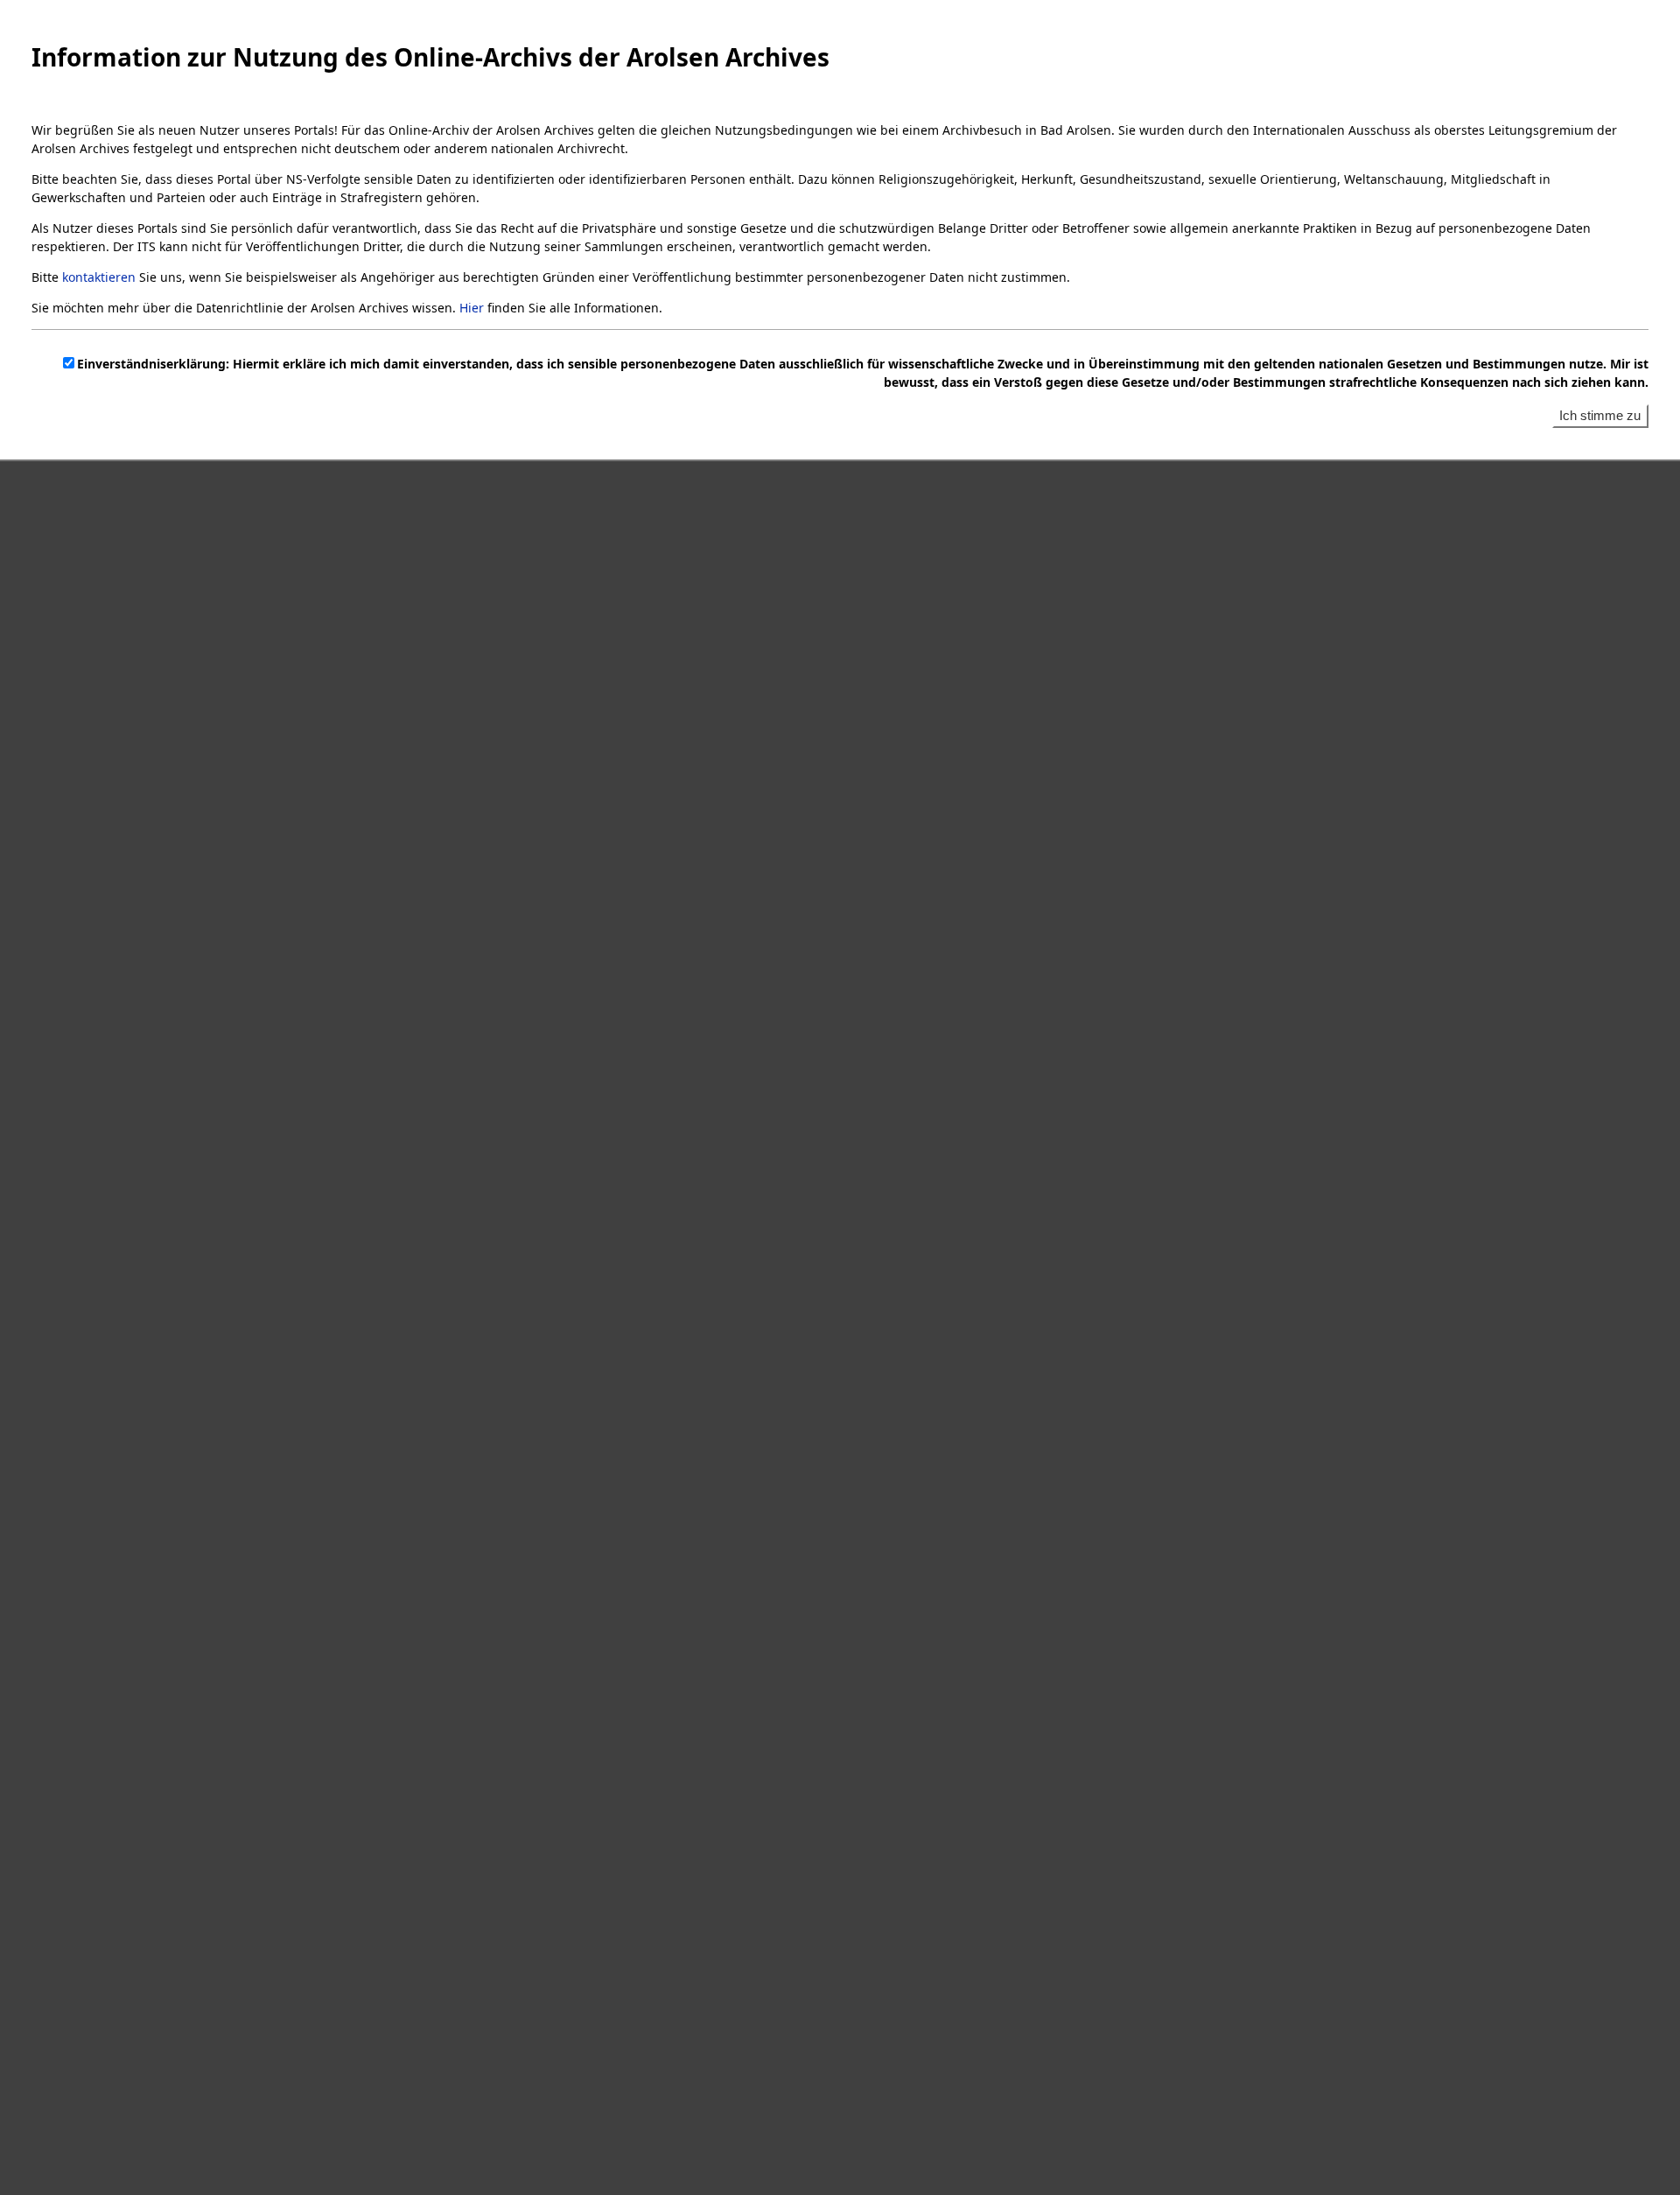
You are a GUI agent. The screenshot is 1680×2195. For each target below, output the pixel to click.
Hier (472, 308)
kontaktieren (99, 277)
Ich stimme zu (1600, 415)
